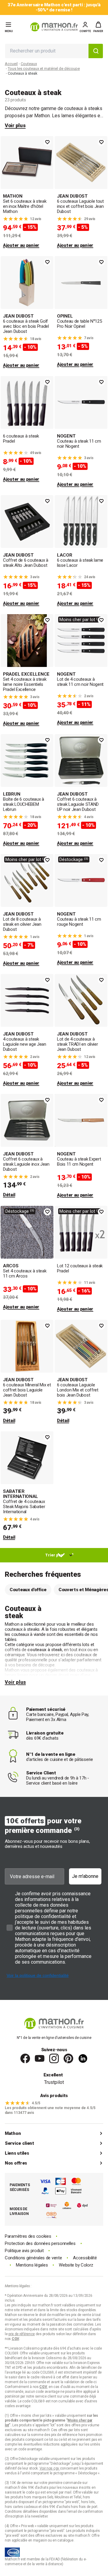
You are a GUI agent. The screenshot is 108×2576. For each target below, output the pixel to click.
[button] (98, 27)
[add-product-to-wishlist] (47, 142)
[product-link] (27, 193)
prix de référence (65, 2435)
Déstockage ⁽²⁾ (74, 859)
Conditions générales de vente (33, 2258)
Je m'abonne (85, 1876)
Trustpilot (54, 2082)
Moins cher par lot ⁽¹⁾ (80, 620)
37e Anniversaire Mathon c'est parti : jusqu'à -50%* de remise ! (54, 7)
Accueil (11, 64)
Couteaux (29, 64)
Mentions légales (32, 2265)
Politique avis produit (24, 2251)
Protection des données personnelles (40, 2244)
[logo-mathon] (54, 27)
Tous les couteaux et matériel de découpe (44, 69)
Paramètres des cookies (28, 2236)
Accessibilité (85, 2258)
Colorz (87, 2265)
